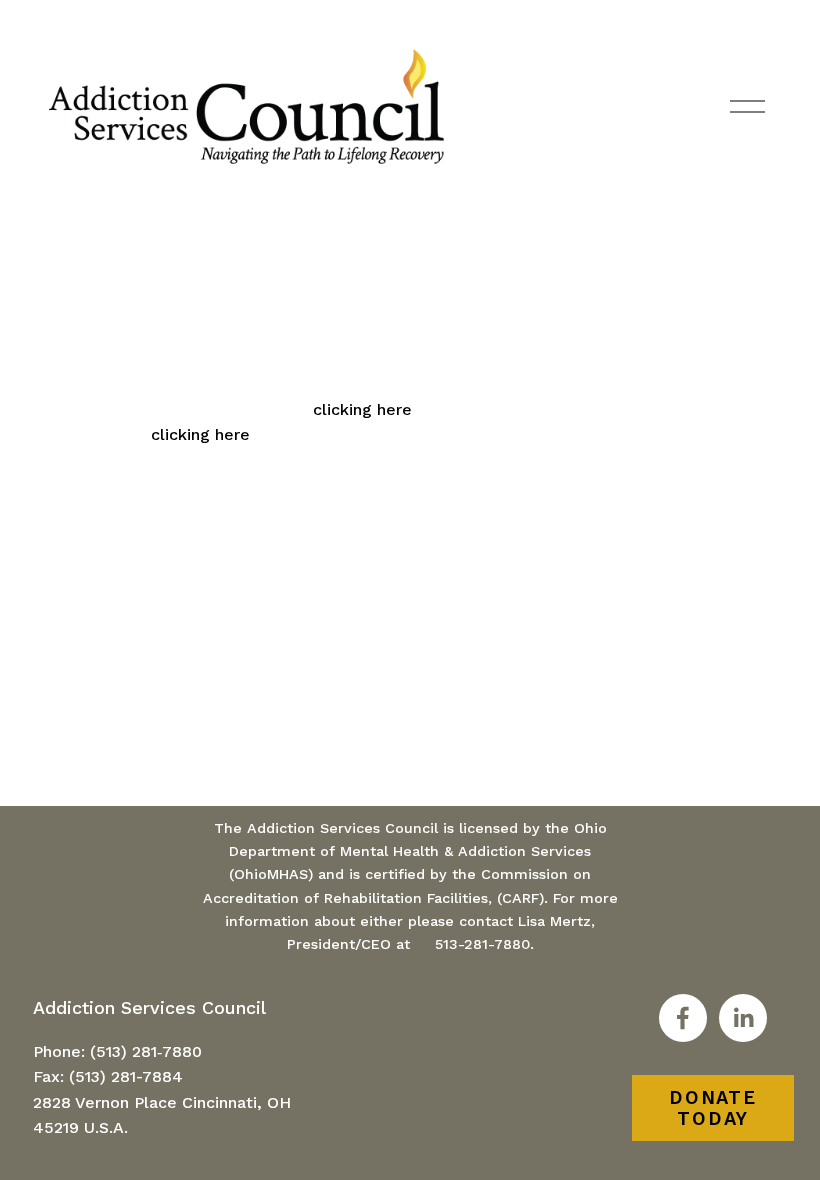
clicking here (362, 409)
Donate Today (713, 1108)
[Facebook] (683, 1018)
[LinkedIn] (743, 1018)
